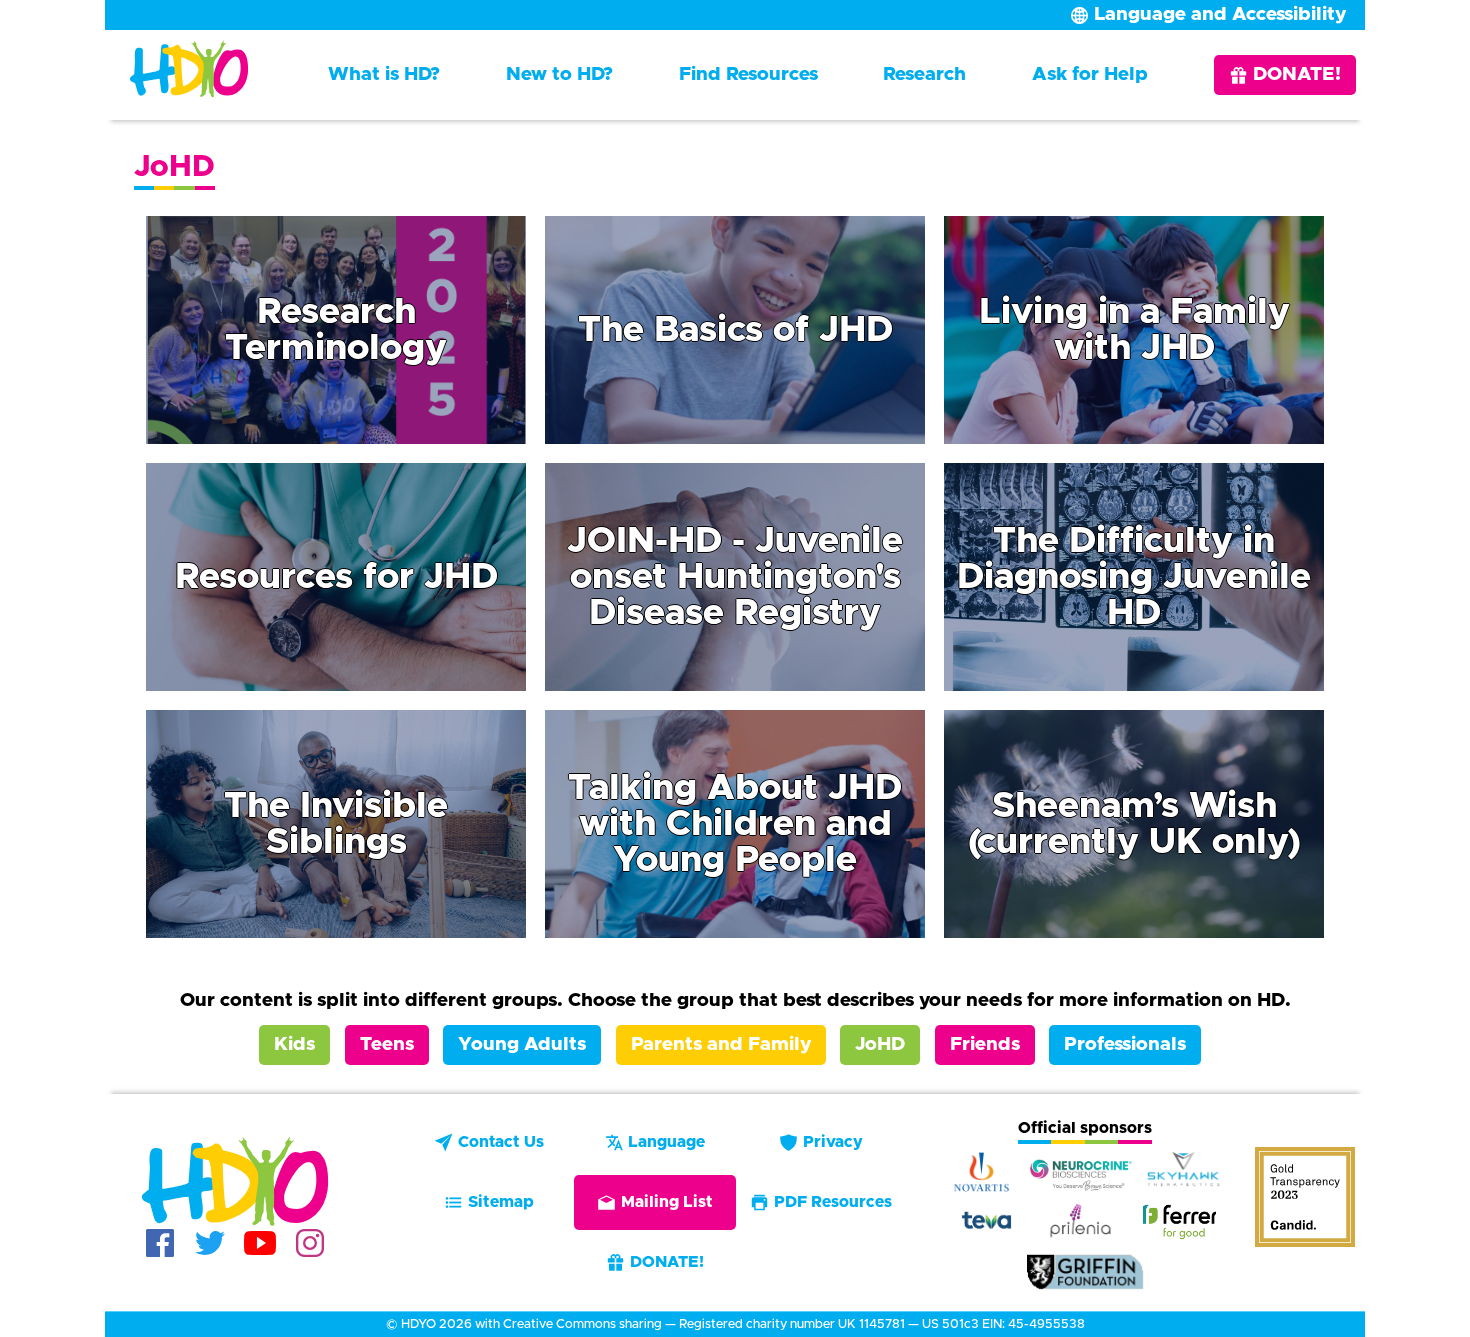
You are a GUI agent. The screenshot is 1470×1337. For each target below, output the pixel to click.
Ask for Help (1090, 74)
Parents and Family (721, 1044)
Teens (387, 1044)
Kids (294, 1044)
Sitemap (501, 1202)
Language (666, 1142)
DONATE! (1297, 74)
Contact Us (501, 1142)
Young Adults (522, 1044)
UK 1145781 (871, 1324)
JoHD (880, 1044)
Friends (985, 1044)
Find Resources (748, 74)
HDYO (418, 1324)
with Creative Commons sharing (568, 1324)
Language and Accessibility (1220, 14)
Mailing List (667, 1202)
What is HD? (384, 74)
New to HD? (559, 74)
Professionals (1125, 1044)
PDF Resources (833, 1202)
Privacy (833, 1142)
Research (924, 74)
